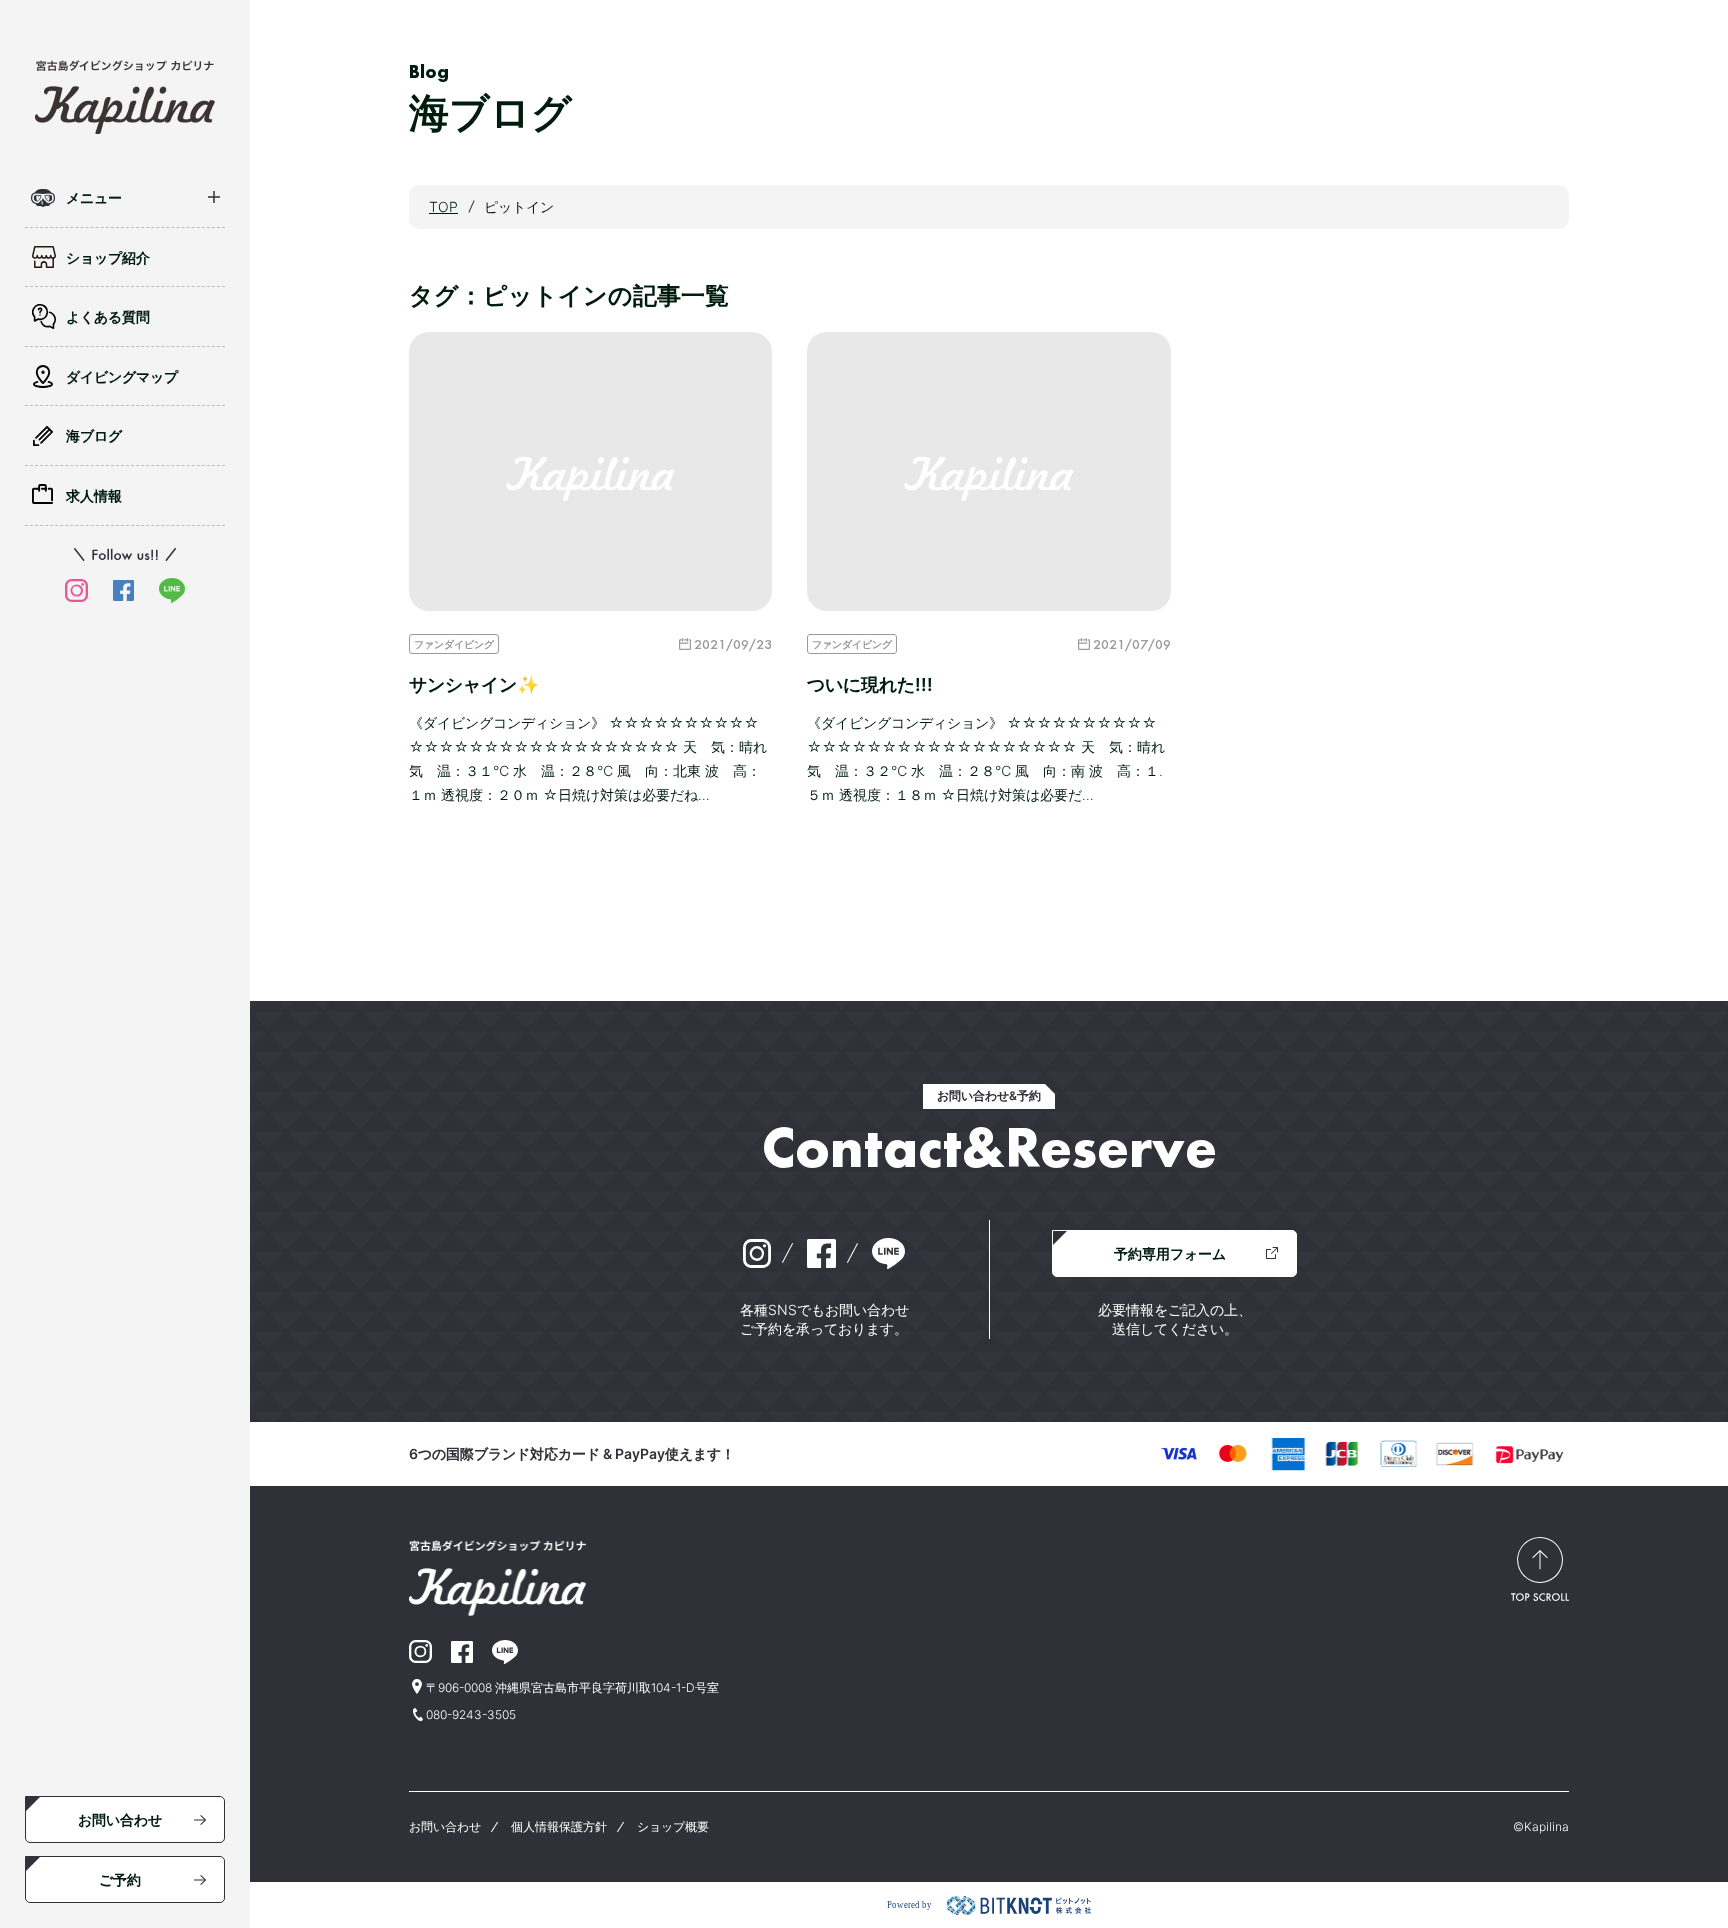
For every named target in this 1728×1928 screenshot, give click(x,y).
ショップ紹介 (108, 257)
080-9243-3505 (471, 1714)
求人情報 (94, 495)
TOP (443, 206)
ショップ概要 (673, 1826)
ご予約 (120, 1879)
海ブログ (94, 435)
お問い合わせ (120, 1819)
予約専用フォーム (1170, 1253)
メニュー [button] (94, 197)
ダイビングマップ (122, 376)
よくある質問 (108, 316)
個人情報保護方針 (559, 1826)
